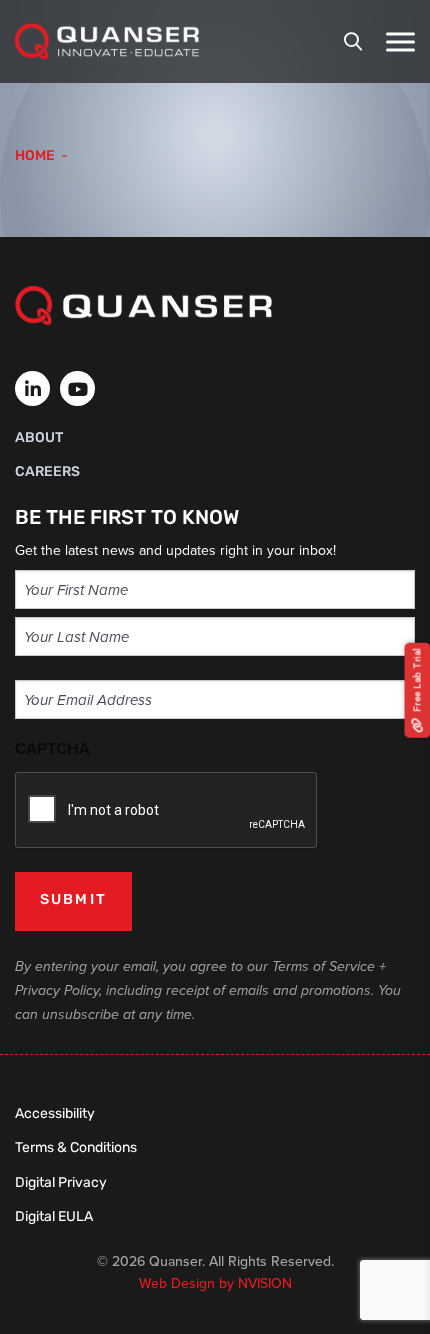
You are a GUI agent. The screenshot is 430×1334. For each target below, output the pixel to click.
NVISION (265, 1283)
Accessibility (55, 1114)
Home (35, 156)
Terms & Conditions (76, 1148)
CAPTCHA (52, 748)
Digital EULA (54, 1217)
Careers (47, 472)
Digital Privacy (61, 1183)
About (39, 438)
